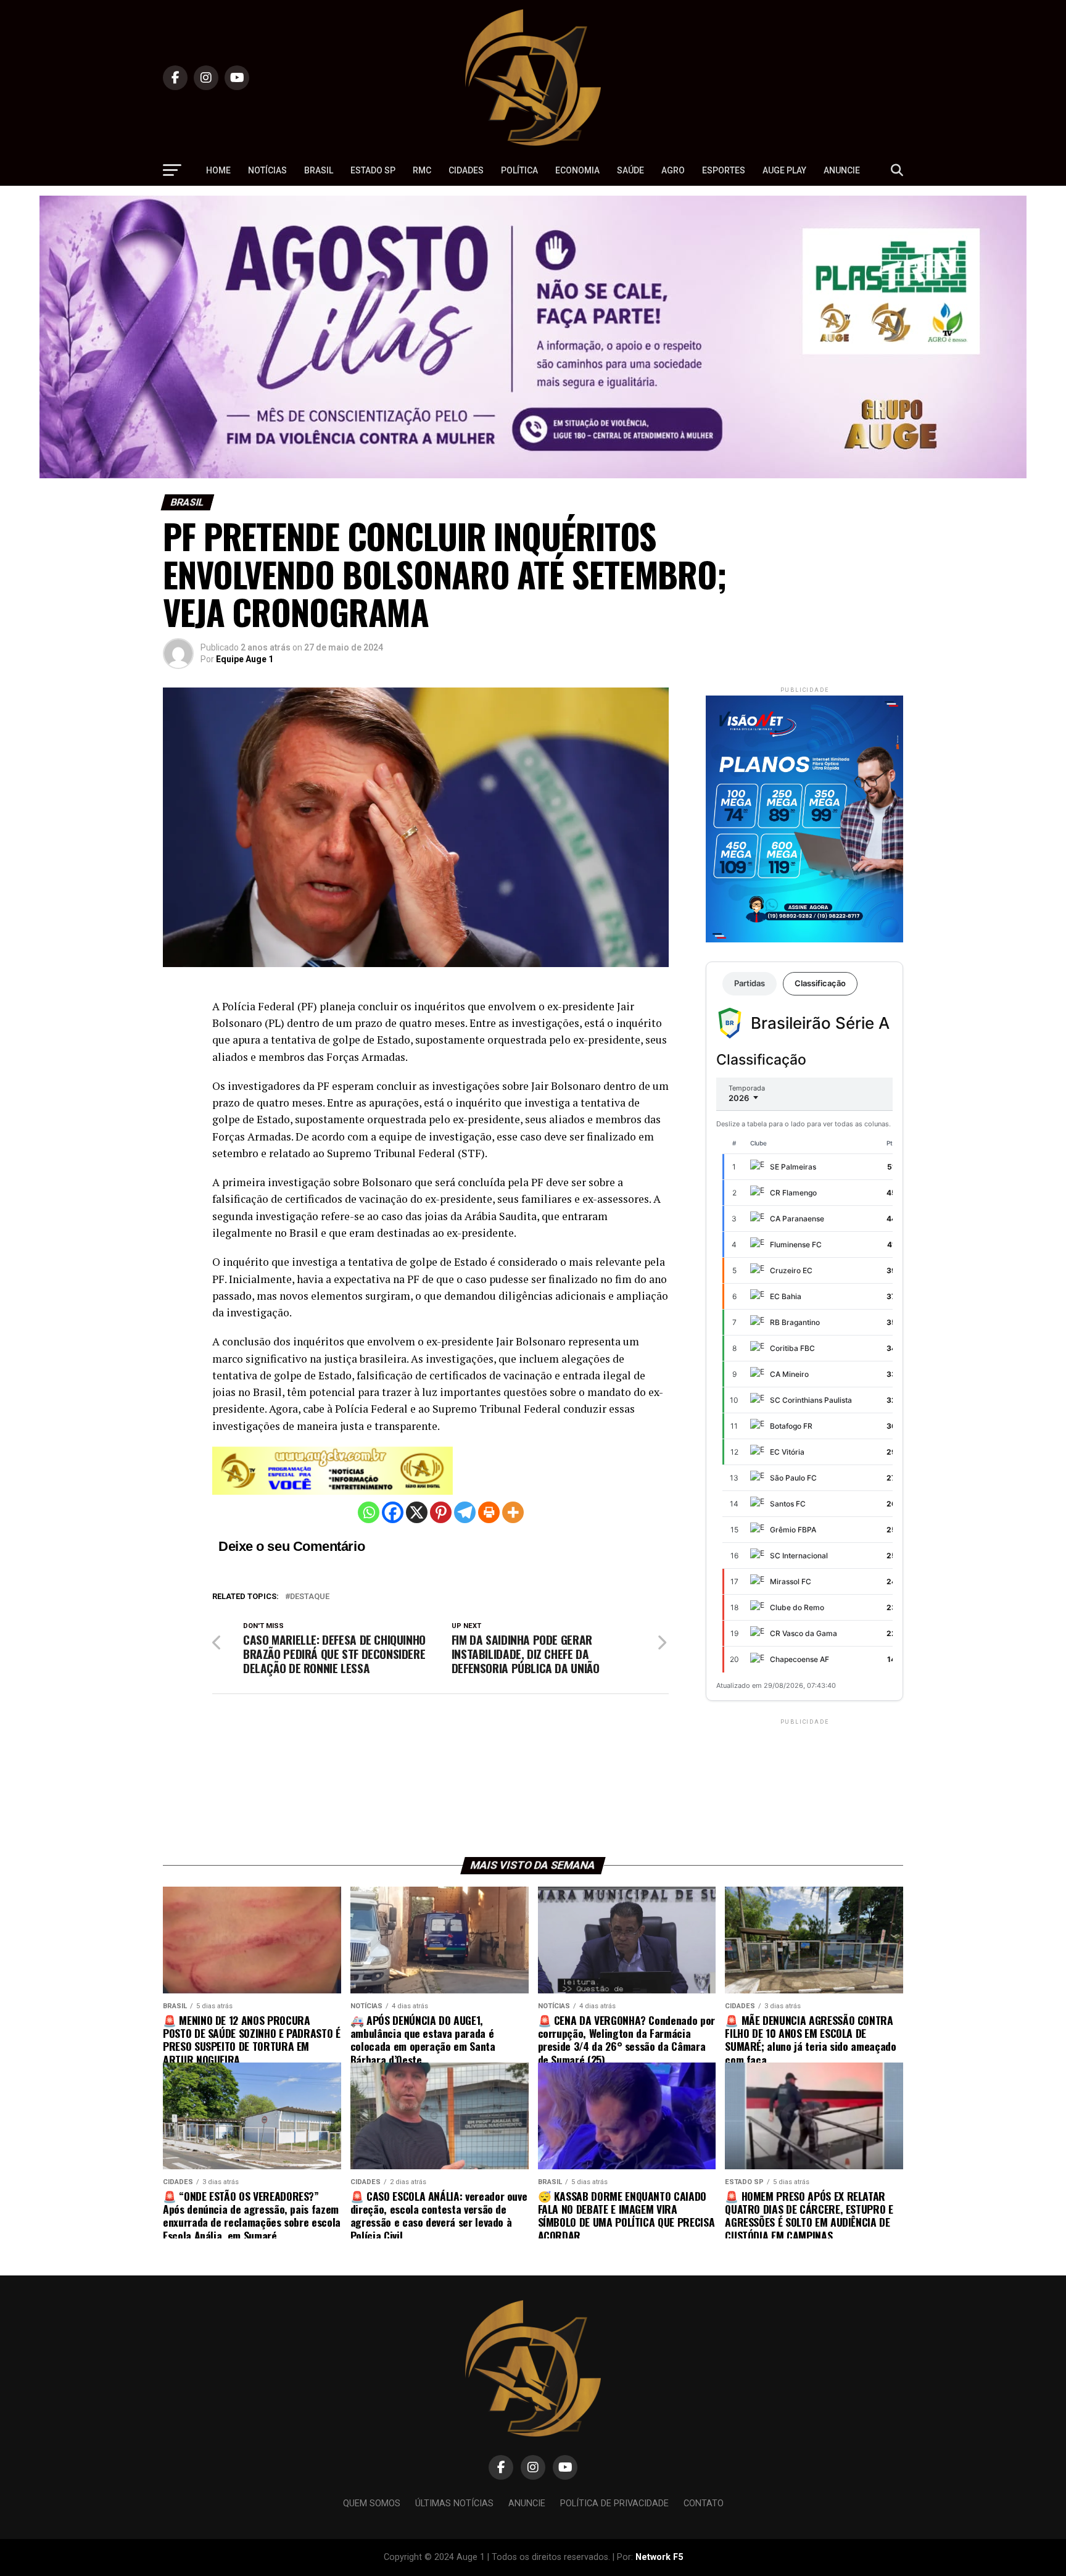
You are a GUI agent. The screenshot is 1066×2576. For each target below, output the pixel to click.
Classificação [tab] (820, 983)
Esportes (724, 170)
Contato (704, 2503)
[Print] (489, 1512)
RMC (422, 170)
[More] (513, 1512)
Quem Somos (372, 2503)
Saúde (630, 170)
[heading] (440, 1249)
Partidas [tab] (750, 983)
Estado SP (373, 170)
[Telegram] (465, 1512)
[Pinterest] (441, 1512)
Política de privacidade (614, 2503)
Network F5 (659, 2557)
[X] (417, 1512)
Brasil (319, 170)
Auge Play (784, 170)
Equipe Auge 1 (245, 659)
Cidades (466, 170)
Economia (577, 170)
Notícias (267, 170)
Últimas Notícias (454, 2503)
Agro (673, 170)
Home (218, 170)
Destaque (310, 1597)
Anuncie (842, 170)
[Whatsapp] (369, 1512)
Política (519, 170)
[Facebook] (393, 1512)
